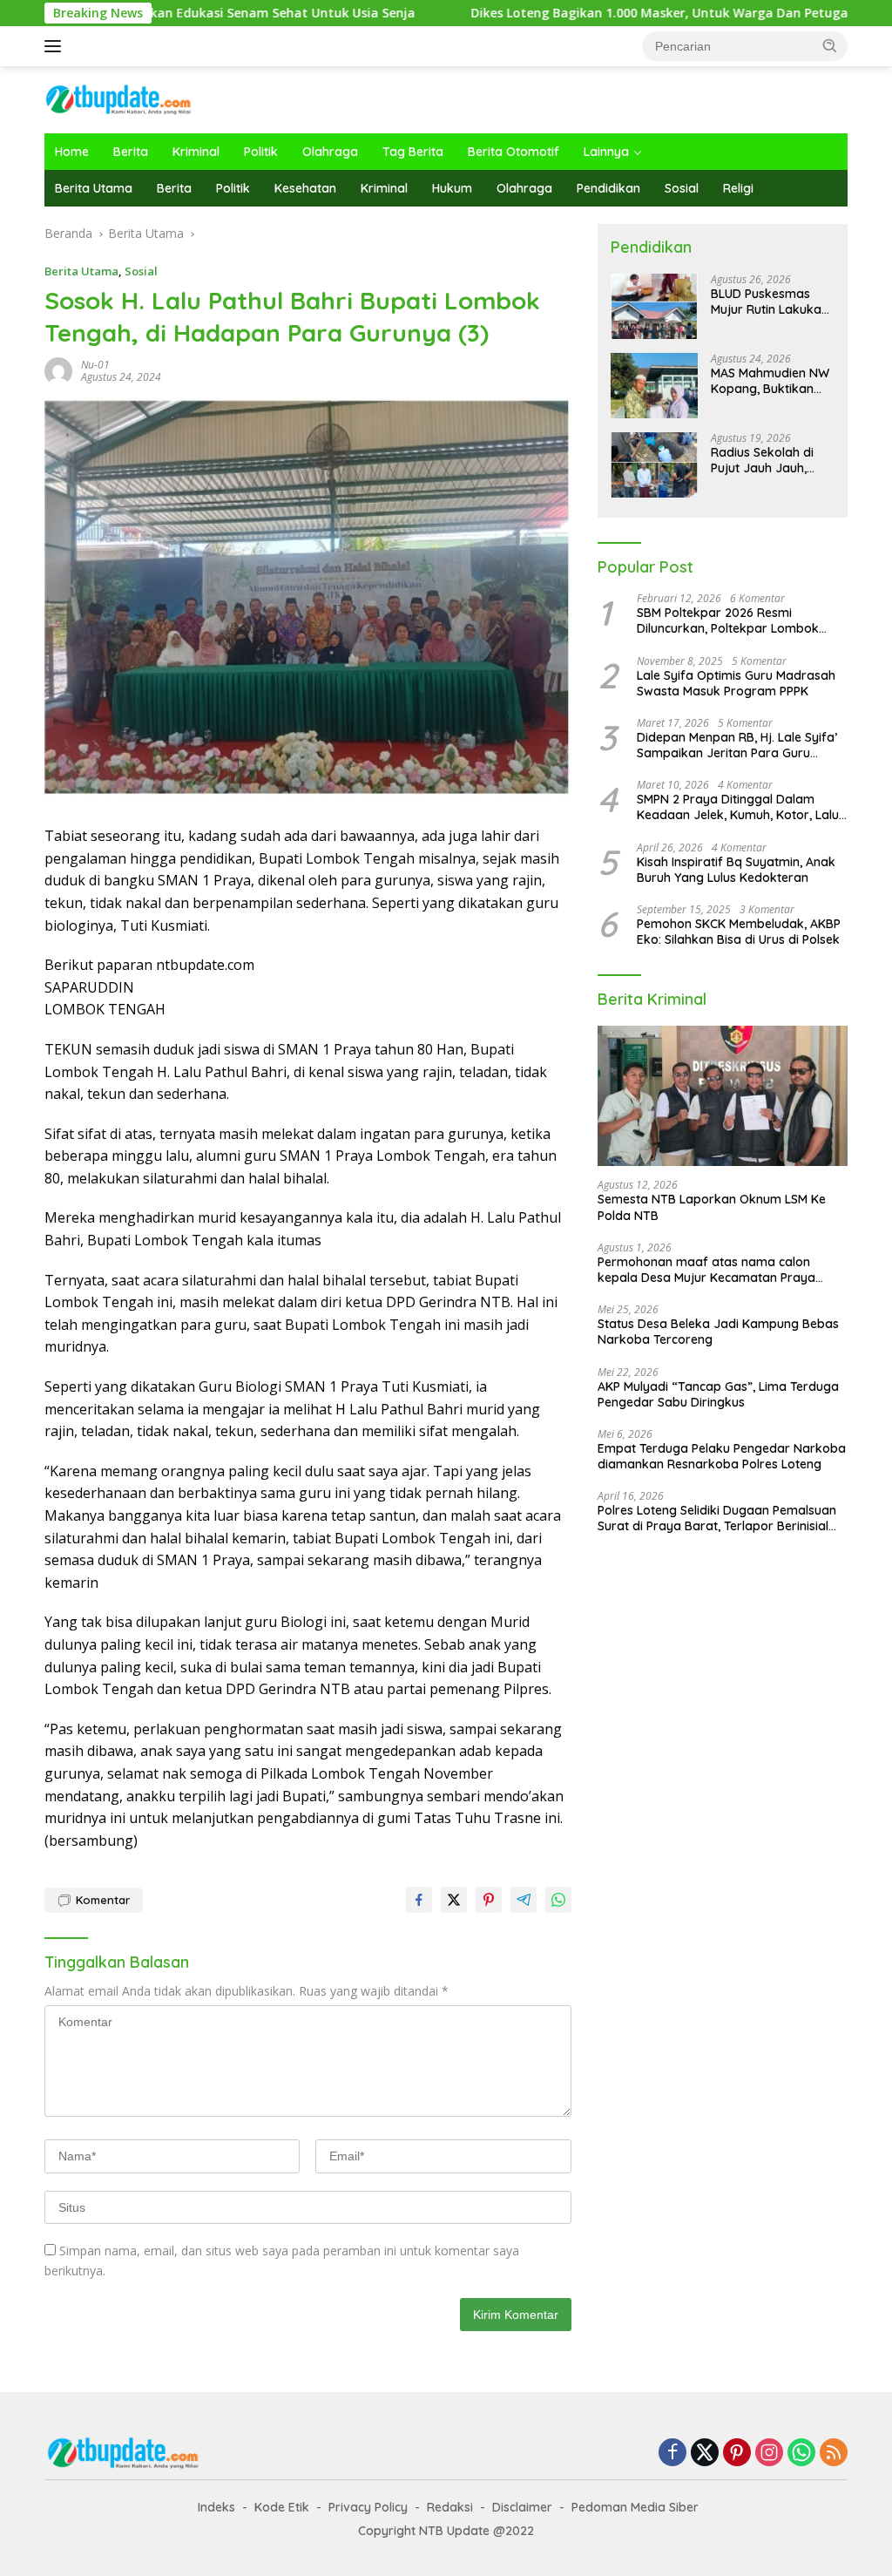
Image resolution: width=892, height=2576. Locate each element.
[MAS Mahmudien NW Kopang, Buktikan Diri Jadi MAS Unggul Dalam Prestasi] (654, 386)
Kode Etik (282, 2507)
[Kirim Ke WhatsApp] (558, 1900)
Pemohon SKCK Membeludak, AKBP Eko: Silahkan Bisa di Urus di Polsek (739, 932)
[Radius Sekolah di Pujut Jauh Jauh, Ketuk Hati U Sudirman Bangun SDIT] (654, 465)
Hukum (452, 188)
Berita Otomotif (514, 152)
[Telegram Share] (524, 1900)
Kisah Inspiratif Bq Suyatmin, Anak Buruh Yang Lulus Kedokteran (736, 870)
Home (72, 152)
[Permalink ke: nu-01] (58, 370)
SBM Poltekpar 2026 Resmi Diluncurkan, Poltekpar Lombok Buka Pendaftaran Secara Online (732, 620)
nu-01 (95, 365)
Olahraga (330, 152)
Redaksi (450, 2507)
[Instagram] (769, 2454)
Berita (131, 152)
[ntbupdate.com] (118, 98)
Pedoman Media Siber (635, 2507)
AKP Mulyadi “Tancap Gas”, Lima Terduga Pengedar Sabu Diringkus (718, 1394)
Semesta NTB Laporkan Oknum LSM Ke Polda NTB (712, 1207)
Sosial (682, 188)
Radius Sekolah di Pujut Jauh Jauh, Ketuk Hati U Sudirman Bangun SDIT (763, 460)
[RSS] (834, 2454)
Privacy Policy (368, 2507)
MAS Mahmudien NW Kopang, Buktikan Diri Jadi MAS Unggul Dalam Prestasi (770, 381)
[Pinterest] (737, 2454)
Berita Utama (94, 188)
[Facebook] (672, 2454)
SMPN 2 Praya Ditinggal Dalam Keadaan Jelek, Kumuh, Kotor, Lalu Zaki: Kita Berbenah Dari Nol (738, 807)
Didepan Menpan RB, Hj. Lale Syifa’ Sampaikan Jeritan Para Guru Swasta (737, 745)
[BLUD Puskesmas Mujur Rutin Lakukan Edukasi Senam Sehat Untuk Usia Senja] (654, 306)
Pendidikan (608, 188)
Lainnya (606, 152)
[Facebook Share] (419, 1900)
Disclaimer (522, 2507)
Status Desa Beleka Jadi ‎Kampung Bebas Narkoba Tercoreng (718, 1332)
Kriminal (196, 152)
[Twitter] (705, 2454)
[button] (830, 45)
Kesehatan (305, 188)
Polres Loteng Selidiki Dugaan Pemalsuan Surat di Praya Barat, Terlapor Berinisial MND (717, 1518)
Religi (738, 188)
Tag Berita (413, 152)
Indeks (216, 2507)
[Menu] (56, 46)
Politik (261, 152)
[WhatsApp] (801, 2454)
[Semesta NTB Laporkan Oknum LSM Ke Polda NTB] (723, 1096)
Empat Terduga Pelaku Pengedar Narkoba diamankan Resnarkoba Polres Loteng (722, 1456)
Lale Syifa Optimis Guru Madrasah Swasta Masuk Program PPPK (736, 683)
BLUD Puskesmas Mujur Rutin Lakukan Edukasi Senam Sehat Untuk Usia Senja (770, 302)
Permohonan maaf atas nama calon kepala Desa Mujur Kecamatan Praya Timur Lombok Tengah (706, 1270)
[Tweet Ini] (454, 1900)
